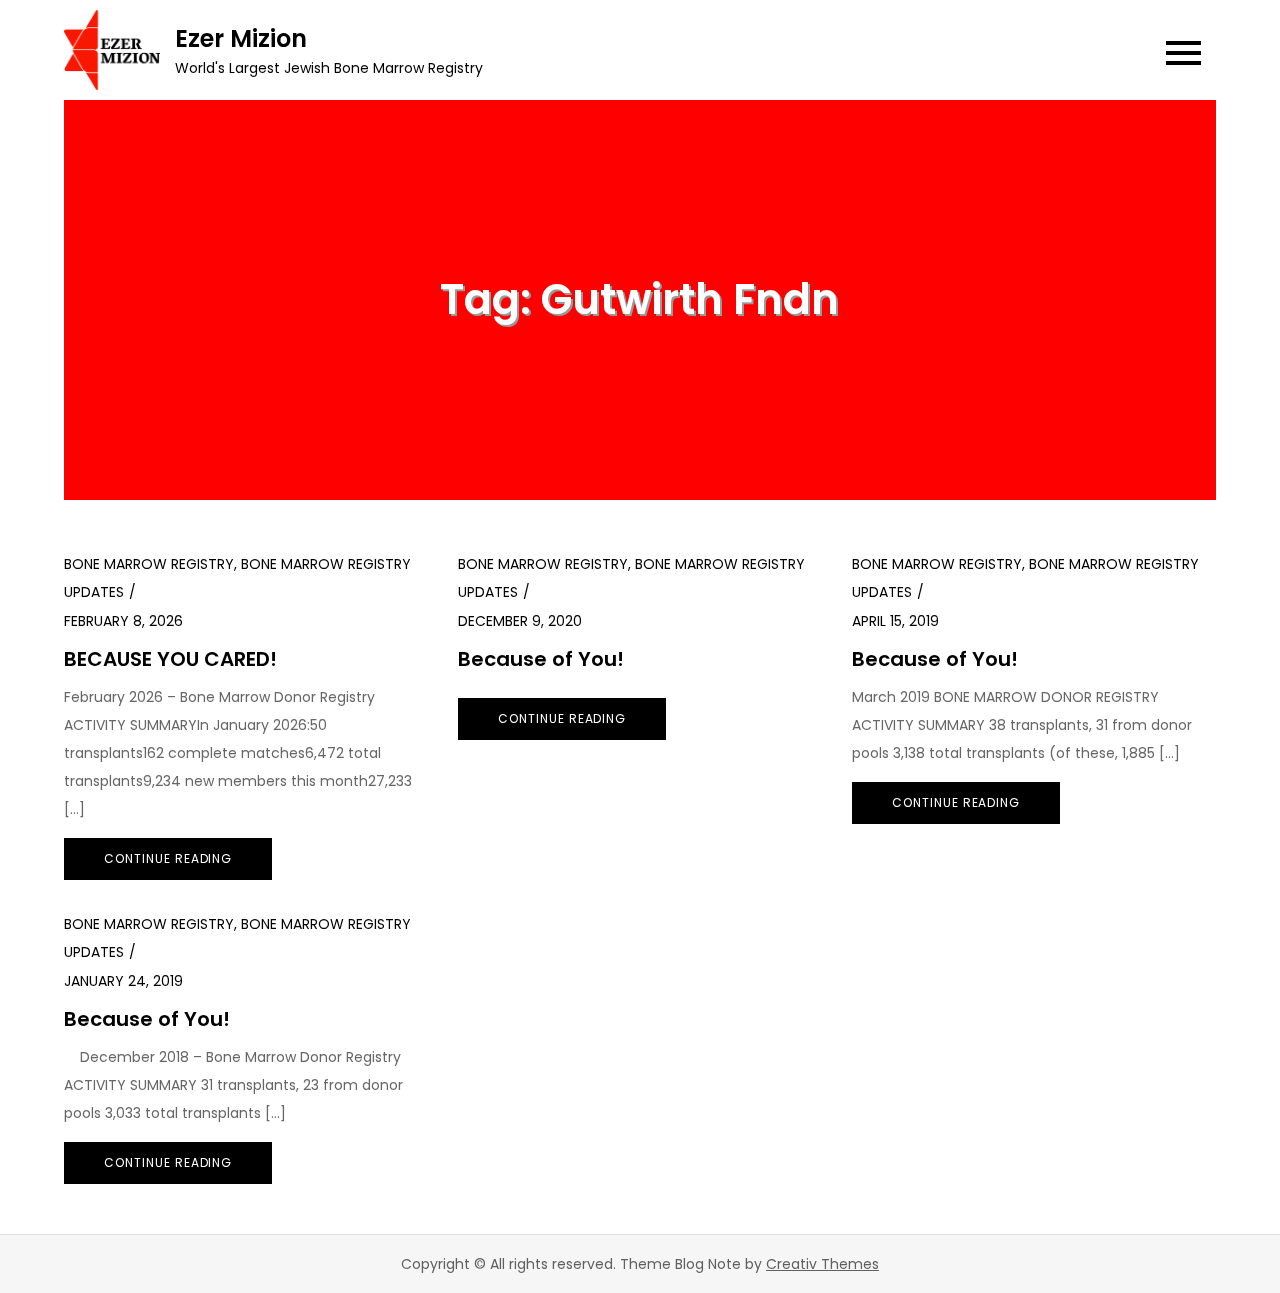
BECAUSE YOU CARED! (170, 659)
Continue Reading (168, 858)
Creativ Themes (822, 1264)
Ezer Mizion (241, 38)
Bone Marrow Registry (149, 564)
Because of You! (541, 659)
